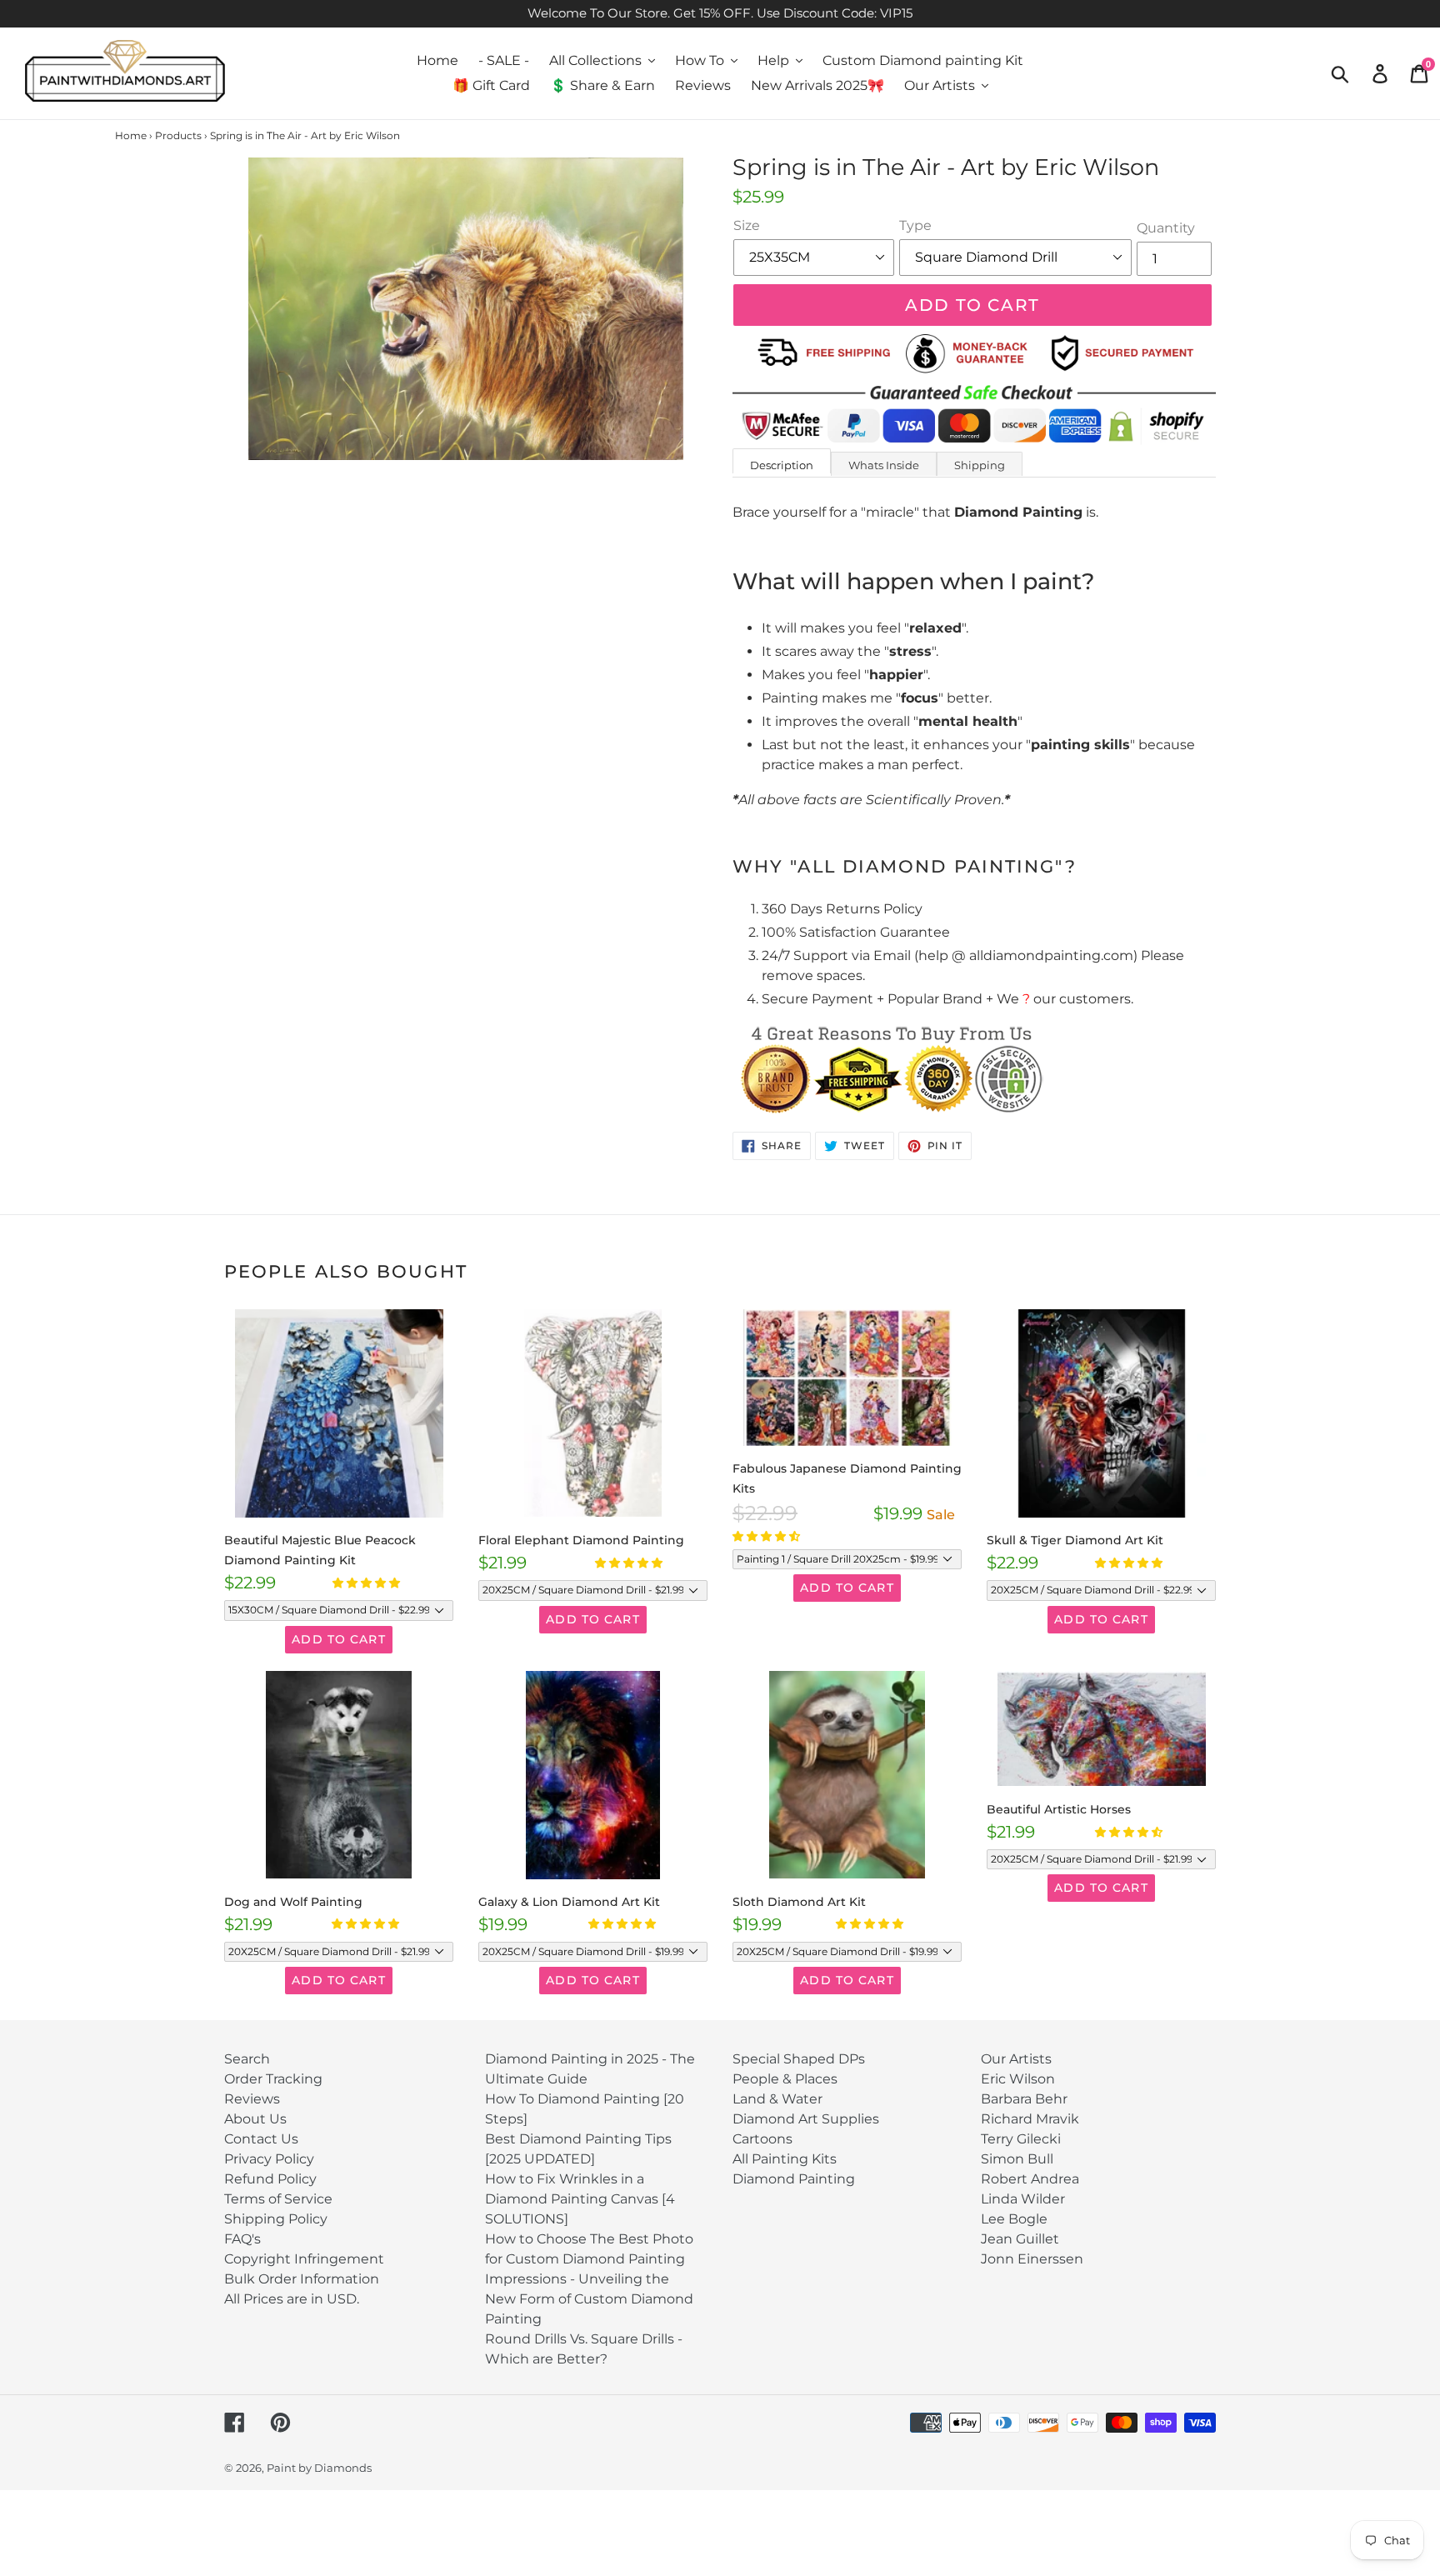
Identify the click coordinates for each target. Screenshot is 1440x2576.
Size (747, 225)
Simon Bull (1017, 2159)
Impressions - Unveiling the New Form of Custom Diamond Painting (589, 2299)
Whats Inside (884, 465)
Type (915, 225)
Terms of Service (278, 2199)
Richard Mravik (1030, 2119)
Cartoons (762, 2139)
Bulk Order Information (302, 2279)
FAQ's (242, 2239)
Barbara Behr (1024, 2099)
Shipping (980, 465)
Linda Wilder (1023, 2199)
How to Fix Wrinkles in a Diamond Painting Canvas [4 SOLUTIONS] (580, 2199)
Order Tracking (273, 2079)
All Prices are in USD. (292, 2299)
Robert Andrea (1030, 2179)
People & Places (785, 2079)
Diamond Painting (794, 2179)
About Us (255, 2119)
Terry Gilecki (1021, 2139)
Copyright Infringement (304, 2259)
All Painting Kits (785, 2159)
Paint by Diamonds (319, 2468)
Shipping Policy (276, 2219)
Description (782, 465)
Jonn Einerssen (1032, 2259)
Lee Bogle (1014, 2219)
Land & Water (777, 2099)
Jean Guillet (1020, 2239)
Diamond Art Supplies (806, 2119)
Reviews (252, 2099)
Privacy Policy (269, 2159)
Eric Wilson (1018, 2079)
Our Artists (1016, 2059)
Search (247, 2059)
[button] (367, 1583)
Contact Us (261, 2139)
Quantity (1166, 228)
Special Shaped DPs (799, 2059)
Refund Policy (270, 2179)
